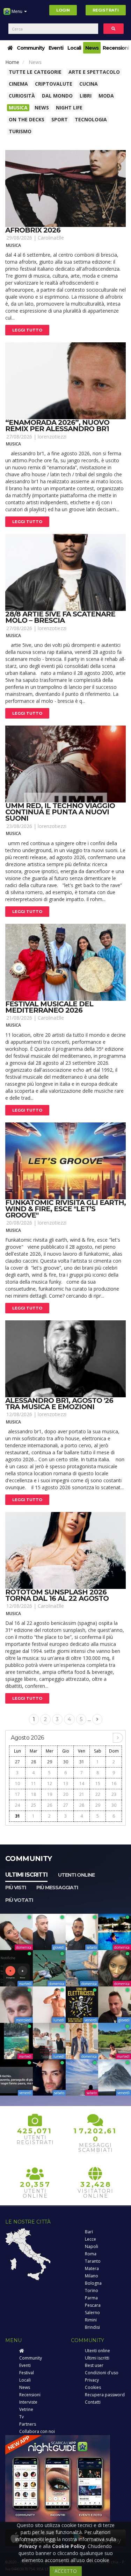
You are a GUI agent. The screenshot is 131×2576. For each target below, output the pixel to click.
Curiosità (22, 96)
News (92, 48)
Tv (21, 2417)
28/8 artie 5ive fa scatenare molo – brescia (60, 617)
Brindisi (92, 2327)
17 (17, 1794)
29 (50, 1762)
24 (17, 1805)
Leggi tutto (27, 330)
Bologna (93, 2283)
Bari (89, 2232)
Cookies (93, 2387)
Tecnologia (91, 119)
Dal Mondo (57, 96)
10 (17, 1783)
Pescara (93, 2305)
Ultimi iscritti (26, 1875)
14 (82, 1783)
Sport (60, 119)
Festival (27, 2373)
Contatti (93, 2402)
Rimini (91, 2320)
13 (66, 1783)
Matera (92, 2268)
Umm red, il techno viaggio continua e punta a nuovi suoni (60, 812)
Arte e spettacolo (94, 72)
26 (50, 1805)
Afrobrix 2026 (33, 230)
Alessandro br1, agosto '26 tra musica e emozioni (59, 1404)
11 (34, 1783)
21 (82, 1794)
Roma (91, 2254)
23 (114, 1794)
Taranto (93, 2261)
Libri (86, 96)
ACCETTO (66, 2571)
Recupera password (105, 2395)
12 (50, 1783)
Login (63, 10)
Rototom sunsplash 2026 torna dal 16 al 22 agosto (57, 1595)
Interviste (28, 2402)
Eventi (56, 48)
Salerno (92, 2313)
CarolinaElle (51, 238)
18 (34, 1794)
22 (98, 1794)
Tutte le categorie (35, 72)
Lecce (90, 2239)
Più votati (19, 1900)
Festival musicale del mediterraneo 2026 (49, 1007)
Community (31, 48)
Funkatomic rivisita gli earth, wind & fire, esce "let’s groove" (65, 1209)
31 (82, 1762)
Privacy (92, 2380)
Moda (106, 96)
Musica (18, 108)
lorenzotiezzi (52, 437)
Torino (92, 2290)
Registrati (106, 10)
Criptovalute (54, 84)
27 (17, 1762)
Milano (92, 2276)
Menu (17, 11)
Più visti (16, 1888)
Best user (94, 2365)
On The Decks (27, 119)
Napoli (92, 2246)
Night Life (69, 108)
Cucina (89, 84)
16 (114, 1783)
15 (98, 1783)
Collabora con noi (37, 2431)
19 (50, 1794)
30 (66, 1762)
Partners (28, 2424)
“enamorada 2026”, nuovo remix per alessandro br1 (57, 426)
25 (34, 1805)
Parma (91, 2298)
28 (34, 1762)
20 (66, 1794)
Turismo (20, 131)
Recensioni (116, 48)
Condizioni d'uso (102, 2373)
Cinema (18, 84)
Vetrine (26, 2409)
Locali (74, 48)
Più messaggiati (57, 1888)
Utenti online (76, 1875)
